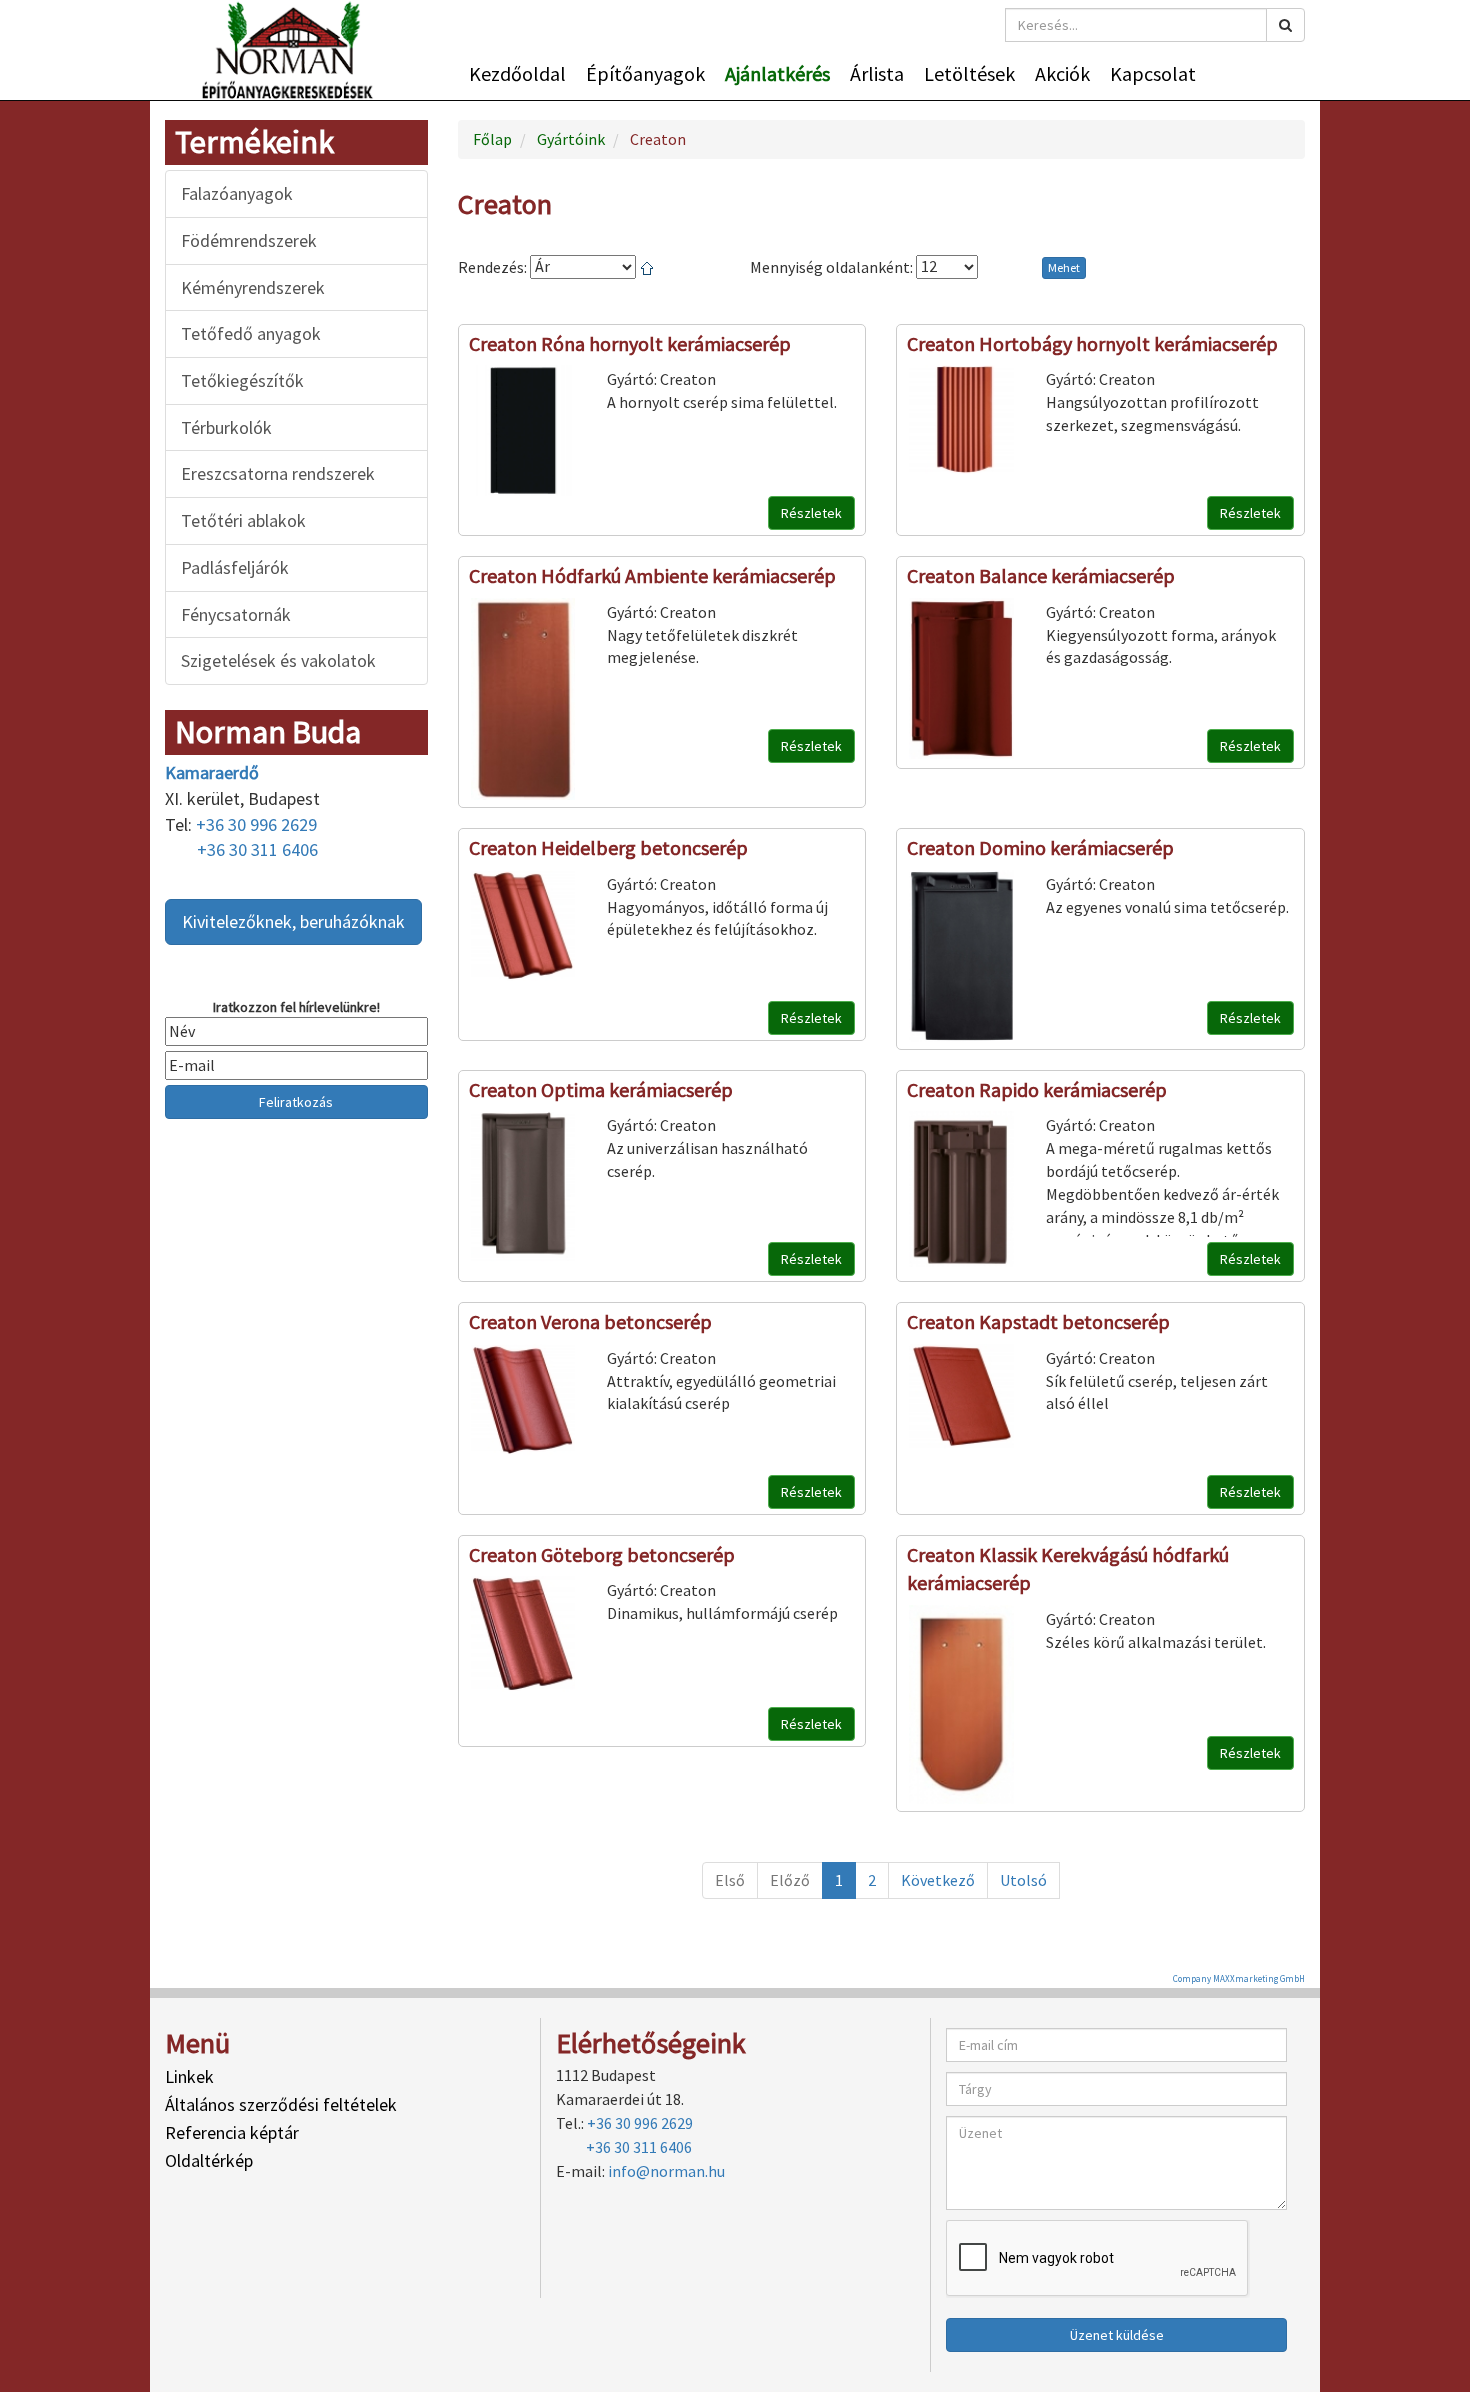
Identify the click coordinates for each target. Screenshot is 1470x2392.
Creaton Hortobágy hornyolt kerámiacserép (1092, 343)
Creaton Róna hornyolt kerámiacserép (630, 343)
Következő (938, 1880)
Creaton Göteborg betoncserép (602, 1554)
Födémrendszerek (249, 240)
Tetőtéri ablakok (243, 520)
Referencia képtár (232, 2132)
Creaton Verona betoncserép (590, 1321)
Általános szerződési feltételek (281, 2104)
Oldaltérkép (209, 2160)
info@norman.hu (666, 2171)
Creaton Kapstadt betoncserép (1038, 1321)
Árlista (877, 73)
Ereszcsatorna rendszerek (278, 473)
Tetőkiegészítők (242, 380)
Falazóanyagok (237, 193)
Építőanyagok (645, 73)
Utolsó (1023, 1880)
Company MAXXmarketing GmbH (1239, 1978)
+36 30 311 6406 (257, 849)
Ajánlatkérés (777, 73)
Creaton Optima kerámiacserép (601, 1089)
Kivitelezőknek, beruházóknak (293, 921)
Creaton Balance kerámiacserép (1041, 575)
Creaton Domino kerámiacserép (1040, 847)
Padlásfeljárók (235, 567)
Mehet (1064, 267)
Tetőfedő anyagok (251, 333)
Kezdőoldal (517, 73)
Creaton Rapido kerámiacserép (1037, 1089)
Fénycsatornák (236, 614)
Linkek (189, 2076)
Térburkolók (226, 427)
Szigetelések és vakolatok (278, 660)
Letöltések (969, 73)
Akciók (1062, 73)
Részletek (811, 513)
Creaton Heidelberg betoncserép (608, 847)
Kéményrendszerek (253, 287)
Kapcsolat (1153, 73)
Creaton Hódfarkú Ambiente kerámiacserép (652, 575)
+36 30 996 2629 (256, 824)
